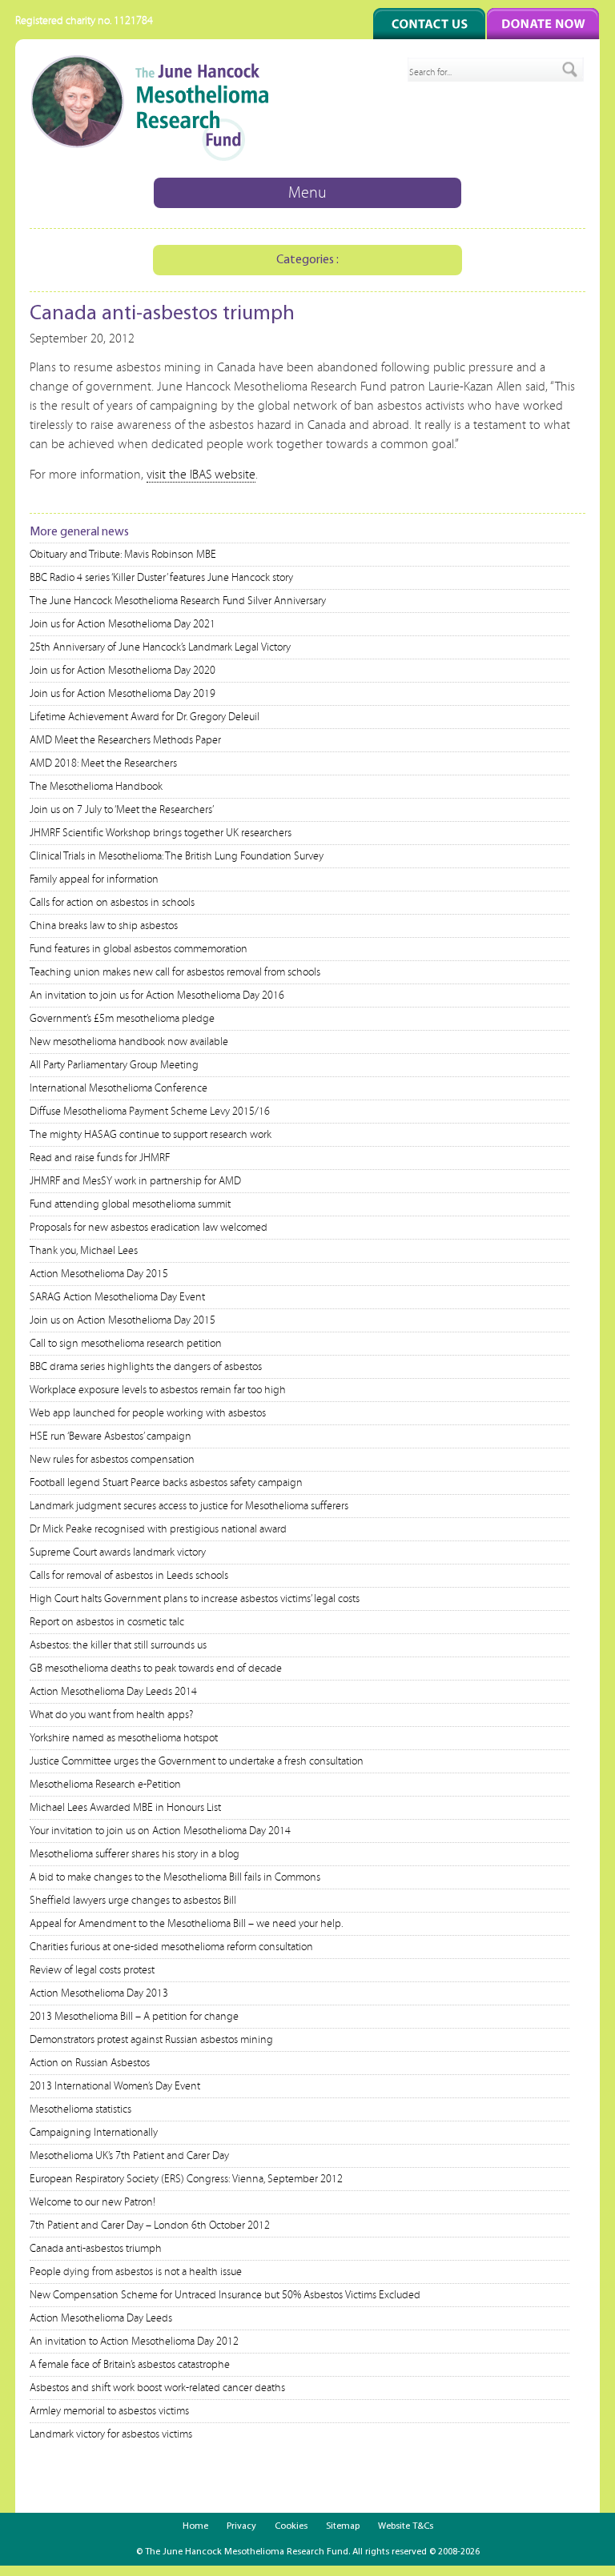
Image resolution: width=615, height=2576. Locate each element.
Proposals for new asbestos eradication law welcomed (149, 1228)
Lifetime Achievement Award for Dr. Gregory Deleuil (145, 717)
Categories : (307, 260)
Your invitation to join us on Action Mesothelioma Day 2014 (160, 1831)
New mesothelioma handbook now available (129, 1042)
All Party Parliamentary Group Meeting (114, 1065)
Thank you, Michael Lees (84, 1251)
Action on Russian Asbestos (90, 2063)
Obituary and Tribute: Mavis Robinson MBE (123, 555)
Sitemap (343, 2526)
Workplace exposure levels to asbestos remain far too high (158, 1390)
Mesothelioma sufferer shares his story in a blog (135, 1854)
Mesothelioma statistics (80, 2109)
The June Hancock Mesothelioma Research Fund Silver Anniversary (178, 601)
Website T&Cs (406, 2526)
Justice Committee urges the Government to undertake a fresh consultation (197, 1761)
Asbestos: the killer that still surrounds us (118, 1645)
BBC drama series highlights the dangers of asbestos (146, 1367)
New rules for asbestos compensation (112, 1460)
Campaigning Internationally (94, 2133)
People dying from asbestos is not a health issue (136, 2272)
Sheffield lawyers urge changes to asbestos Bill (133, 1901)
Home (195, 2526)
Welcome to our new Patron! (92, 2202)
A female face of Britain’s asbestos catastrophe (130, 2365)
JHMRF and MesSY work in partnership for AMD (135, 1181)
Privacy (241, 2526)
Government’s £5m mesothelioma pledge (122, 1019)
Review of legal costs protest (92, 1970)
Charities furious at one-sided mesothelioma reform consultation (171, 1947)
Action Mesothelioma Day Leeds (101, 2318)
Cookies (291, 2526)
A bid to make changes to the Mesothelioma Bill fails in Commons (175, 1877)
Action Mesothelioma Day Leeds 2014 (113, 1692)
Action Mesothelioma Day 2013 (99, 1993)
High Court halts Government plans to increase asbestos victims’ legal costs (195, 1599)
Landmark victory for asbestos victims (111, 2434)
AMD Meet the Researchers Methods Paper (125, 740)
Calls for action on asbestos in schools (112, 903)
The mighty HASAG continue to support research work (151, 1135)
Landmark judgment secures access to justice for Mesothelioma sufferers (189, 1506)
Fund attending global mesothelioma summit (130, 1204)
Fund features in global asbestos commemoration (139, 949)
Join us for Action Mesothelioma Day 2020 (123, 671)
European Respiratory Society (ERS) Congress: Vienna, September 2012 (186, 2179)
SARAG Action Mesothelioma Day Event (117, 1297)
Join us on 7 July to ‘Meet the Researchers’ (122, 810)
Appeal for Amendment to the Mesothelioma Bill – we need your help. (186, 1924)
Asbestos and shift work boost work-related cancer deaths (157, 2388)
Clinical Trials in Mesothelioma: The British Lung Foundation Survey (177, 856)
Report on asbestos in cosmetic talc (107, 1622)
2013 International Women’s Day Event (115, 2086)
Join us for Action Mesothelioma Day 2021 (123, 624)
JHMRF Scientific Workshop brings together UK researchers (161, 833)
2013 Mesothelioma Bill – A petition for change (134, 2017)
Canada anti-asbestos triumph (96, 2249)
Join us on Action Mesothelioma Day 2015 (123, 1320)
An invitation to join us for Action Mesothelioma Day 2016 (157, 996)
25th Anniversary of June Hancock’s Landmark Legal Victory (160, 647)
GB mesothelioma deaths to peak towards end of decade (156, 1669)
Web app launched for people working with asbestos (148, 1413)
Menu (307, 193)
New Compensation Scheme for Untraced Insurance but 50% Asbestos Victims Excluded (225, 2295)
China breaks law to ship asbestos (104, 926)
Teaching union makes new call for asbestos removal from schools (175, 972)
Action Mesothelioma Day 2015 (99, 1274)
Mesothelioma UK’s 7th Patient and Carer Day (129, 2156)
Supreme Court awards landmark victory (118, 1552)
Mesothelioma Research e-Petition (105, 1785)
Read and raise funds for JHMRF (100, 1158)
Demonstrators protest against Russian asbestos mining (151, 2040)
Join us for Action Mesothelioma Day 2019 (123, 694)
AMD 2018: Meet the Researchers (103, 763)
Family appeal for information (94, 879)
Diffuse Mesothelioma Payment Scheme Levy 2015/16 (150, 1112)
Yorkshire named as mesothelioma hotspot (124, 1738)
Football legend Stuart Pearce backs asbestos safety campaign (166, 1483)
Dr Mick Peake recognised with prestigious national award (158, 1529)
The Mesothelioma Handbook (96, 787)
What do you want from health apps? (111, 1715)
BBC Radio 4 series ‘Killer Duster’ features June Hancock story (161, 578)
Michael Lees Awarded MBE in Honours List (125, 1808)
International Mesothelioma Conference (119, 1088)
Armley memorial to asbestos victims (109, 2411)
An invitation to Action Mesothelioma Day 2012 (134, 2342)
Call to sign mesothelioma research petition (126, 1344)
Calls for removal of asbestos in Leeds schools (129, 1576)
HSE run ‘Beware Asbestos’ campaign (111, 1436)
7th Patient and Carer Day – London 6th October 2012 (150, 2225)
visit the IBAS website (201, 475)
